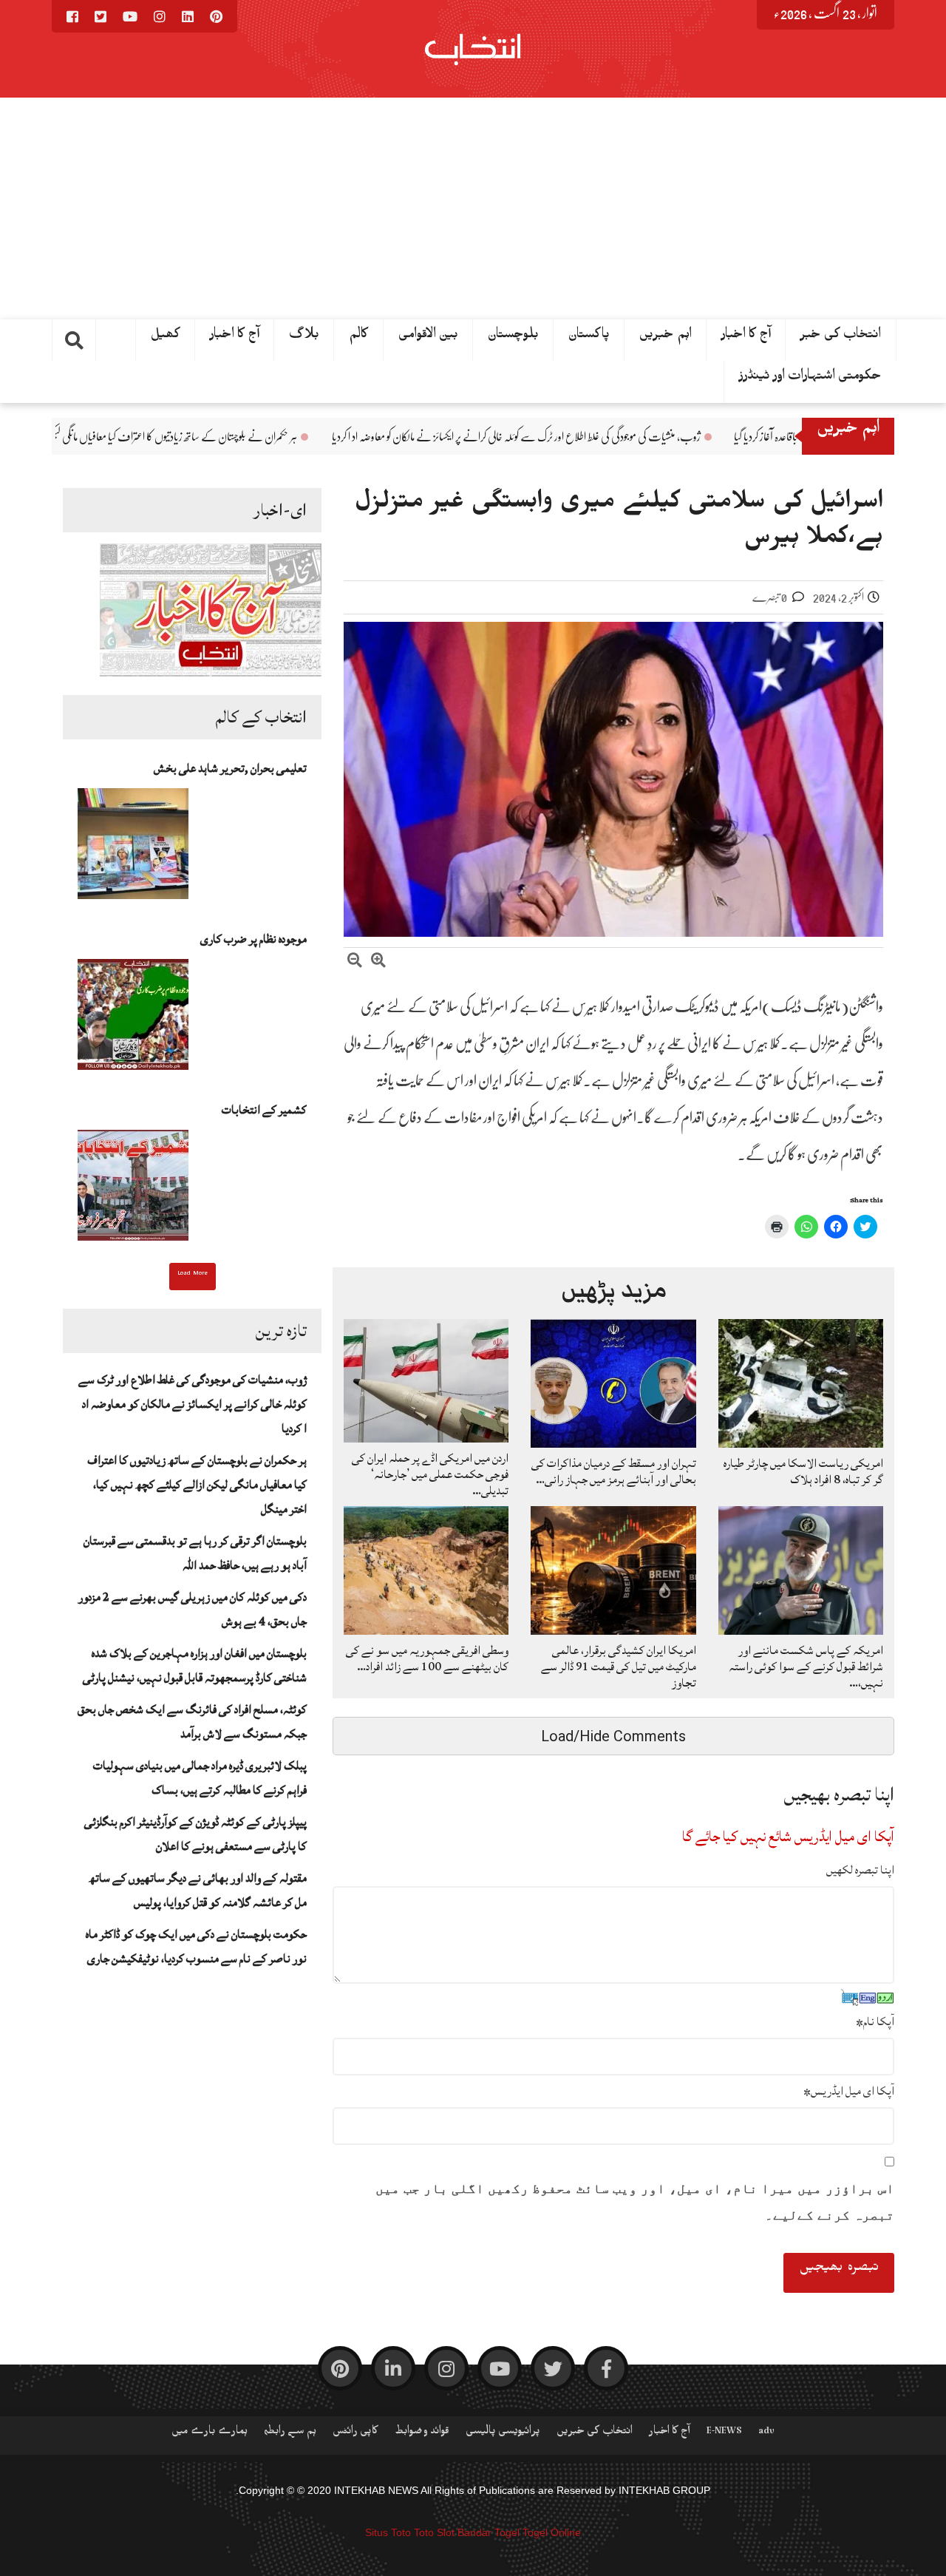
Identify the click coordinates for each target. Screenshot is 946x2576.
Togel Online (552, 2532)
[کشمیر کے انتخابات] (133, 1190)
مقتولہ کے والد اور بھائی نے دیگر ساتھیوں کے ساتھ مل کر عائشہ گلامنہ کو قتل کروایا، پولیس (198, 1890)
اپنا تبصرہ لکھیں (860, 1870)
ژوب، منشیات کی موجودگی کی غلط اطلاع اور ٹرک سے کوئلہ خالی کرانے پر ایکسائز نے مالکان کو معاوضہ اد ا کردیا (645, 437)
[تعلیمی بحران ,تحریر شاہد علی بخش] (133, 848)
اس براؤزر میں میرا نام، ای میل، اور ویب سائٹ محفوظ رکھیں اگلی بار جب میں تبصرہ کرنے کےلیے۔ (635, 2202)
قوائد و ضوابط (422, 2433)
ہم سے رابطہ (290, 2433)
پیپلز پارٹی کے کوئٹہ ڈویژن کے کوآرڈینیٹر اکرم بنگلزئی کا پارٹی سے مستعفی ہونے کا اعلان (195, 1834)
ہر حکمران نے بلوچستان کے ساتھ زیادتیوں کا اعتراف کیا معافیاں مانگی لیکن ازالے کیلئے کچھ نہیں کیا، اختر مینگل (239, 437)
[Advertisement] (473, 209)
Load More (193, 1275)
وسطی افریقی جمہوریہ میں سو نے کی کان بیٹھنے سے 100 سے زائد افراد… (427, 1658)
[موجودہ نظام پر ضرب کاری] (133, 1019)
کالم (359, 337)
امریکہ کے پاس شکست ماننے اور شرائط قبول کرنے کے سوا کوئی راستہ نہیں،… (806, 1667)
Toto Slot (434, 2532)
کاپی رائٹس (355, 2433)
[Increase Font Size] (378, 962)
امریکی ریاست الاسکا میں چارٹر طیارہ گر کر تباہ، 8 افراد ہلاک (803, 1471)
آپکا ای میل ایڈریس (849, 2091)
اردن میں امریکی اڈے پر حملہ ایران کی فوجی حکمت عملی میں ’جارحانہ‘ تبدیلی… (430, 1474)
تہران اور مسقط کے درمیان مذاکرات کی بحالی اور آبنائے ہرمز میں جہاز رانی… (614, 1471)
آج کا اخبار (746, 337)
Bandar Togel (489, 2532)
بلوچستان (513, 337)
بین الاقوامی (428, 337)
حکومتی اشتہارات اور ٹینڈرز (810, 379)
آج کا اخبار (235, 337)
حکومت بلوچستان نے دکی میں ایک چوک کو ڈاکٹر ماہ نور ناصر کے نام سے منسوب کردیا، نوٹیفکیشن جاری (196, 1946)
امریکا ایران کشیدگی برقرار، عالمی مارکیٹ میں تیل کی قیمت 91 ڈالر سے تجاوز (619, 1667)
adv (766, 2433)
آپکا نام (875, 2021)
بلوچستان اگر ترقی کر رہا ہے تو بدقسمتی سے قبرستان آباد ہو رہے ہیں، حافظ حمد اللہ (195, 1553)
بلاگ (304, 337)
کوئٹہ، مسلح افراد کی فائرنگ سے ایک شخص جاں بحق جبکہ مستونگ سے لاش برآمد (192, 1722)
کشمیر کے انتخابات (264, 1110)
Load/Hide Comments (613, 1736)
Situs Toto (388, 2532)
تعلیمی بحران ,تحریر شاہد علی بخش (230, 768)
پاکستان (589, 337)
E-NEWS (724, 2433)
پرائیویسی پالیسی (503, 2433)
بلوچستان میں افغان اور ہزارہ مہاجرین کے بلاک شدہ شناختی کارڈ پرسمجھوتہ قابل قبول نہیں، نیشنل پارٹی (195, 1665)
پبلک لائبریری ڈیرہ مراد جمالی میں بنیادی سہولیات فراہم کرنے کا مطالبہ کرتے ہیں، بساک (200, 1778)
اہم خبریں (666, 337)
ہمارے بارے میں (210, 2433)
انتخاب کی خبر (841, 337)
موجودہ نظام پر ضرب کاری (253, 939)
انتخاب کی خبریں (595, 2433)
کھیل (166, 337)
